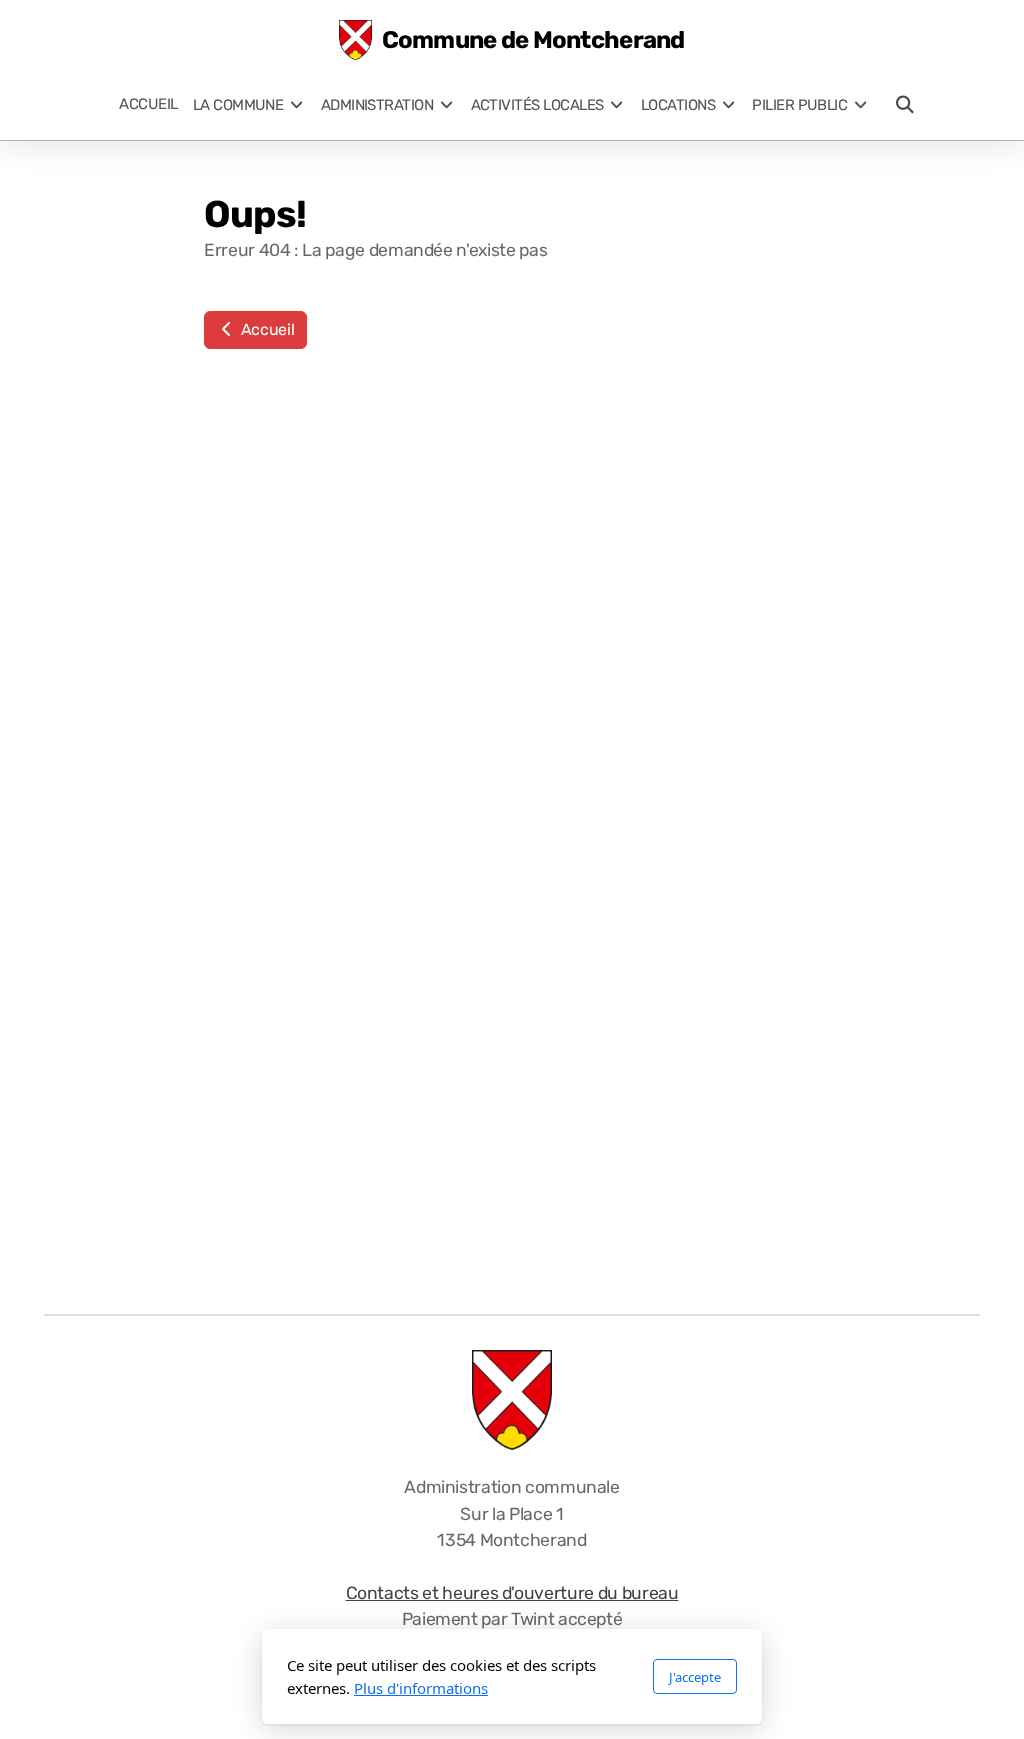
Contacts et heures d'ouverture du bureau (512, 1593)
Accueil (265, 329)
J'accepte (695, 1677)
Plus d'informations (421, 1688)
